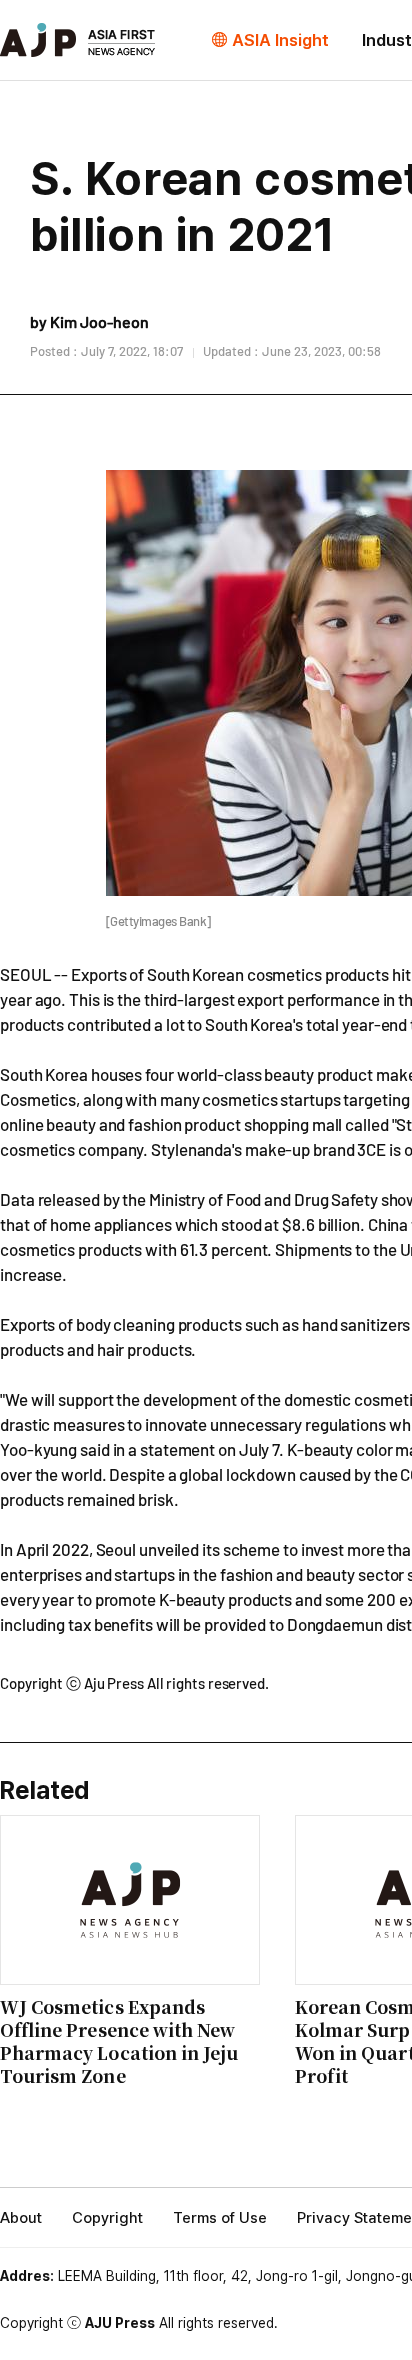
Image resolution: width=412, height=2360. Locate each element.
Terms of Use (220, 2218)
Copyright (107, 2218)
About (21, 2218)
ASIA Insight (280, 40)
